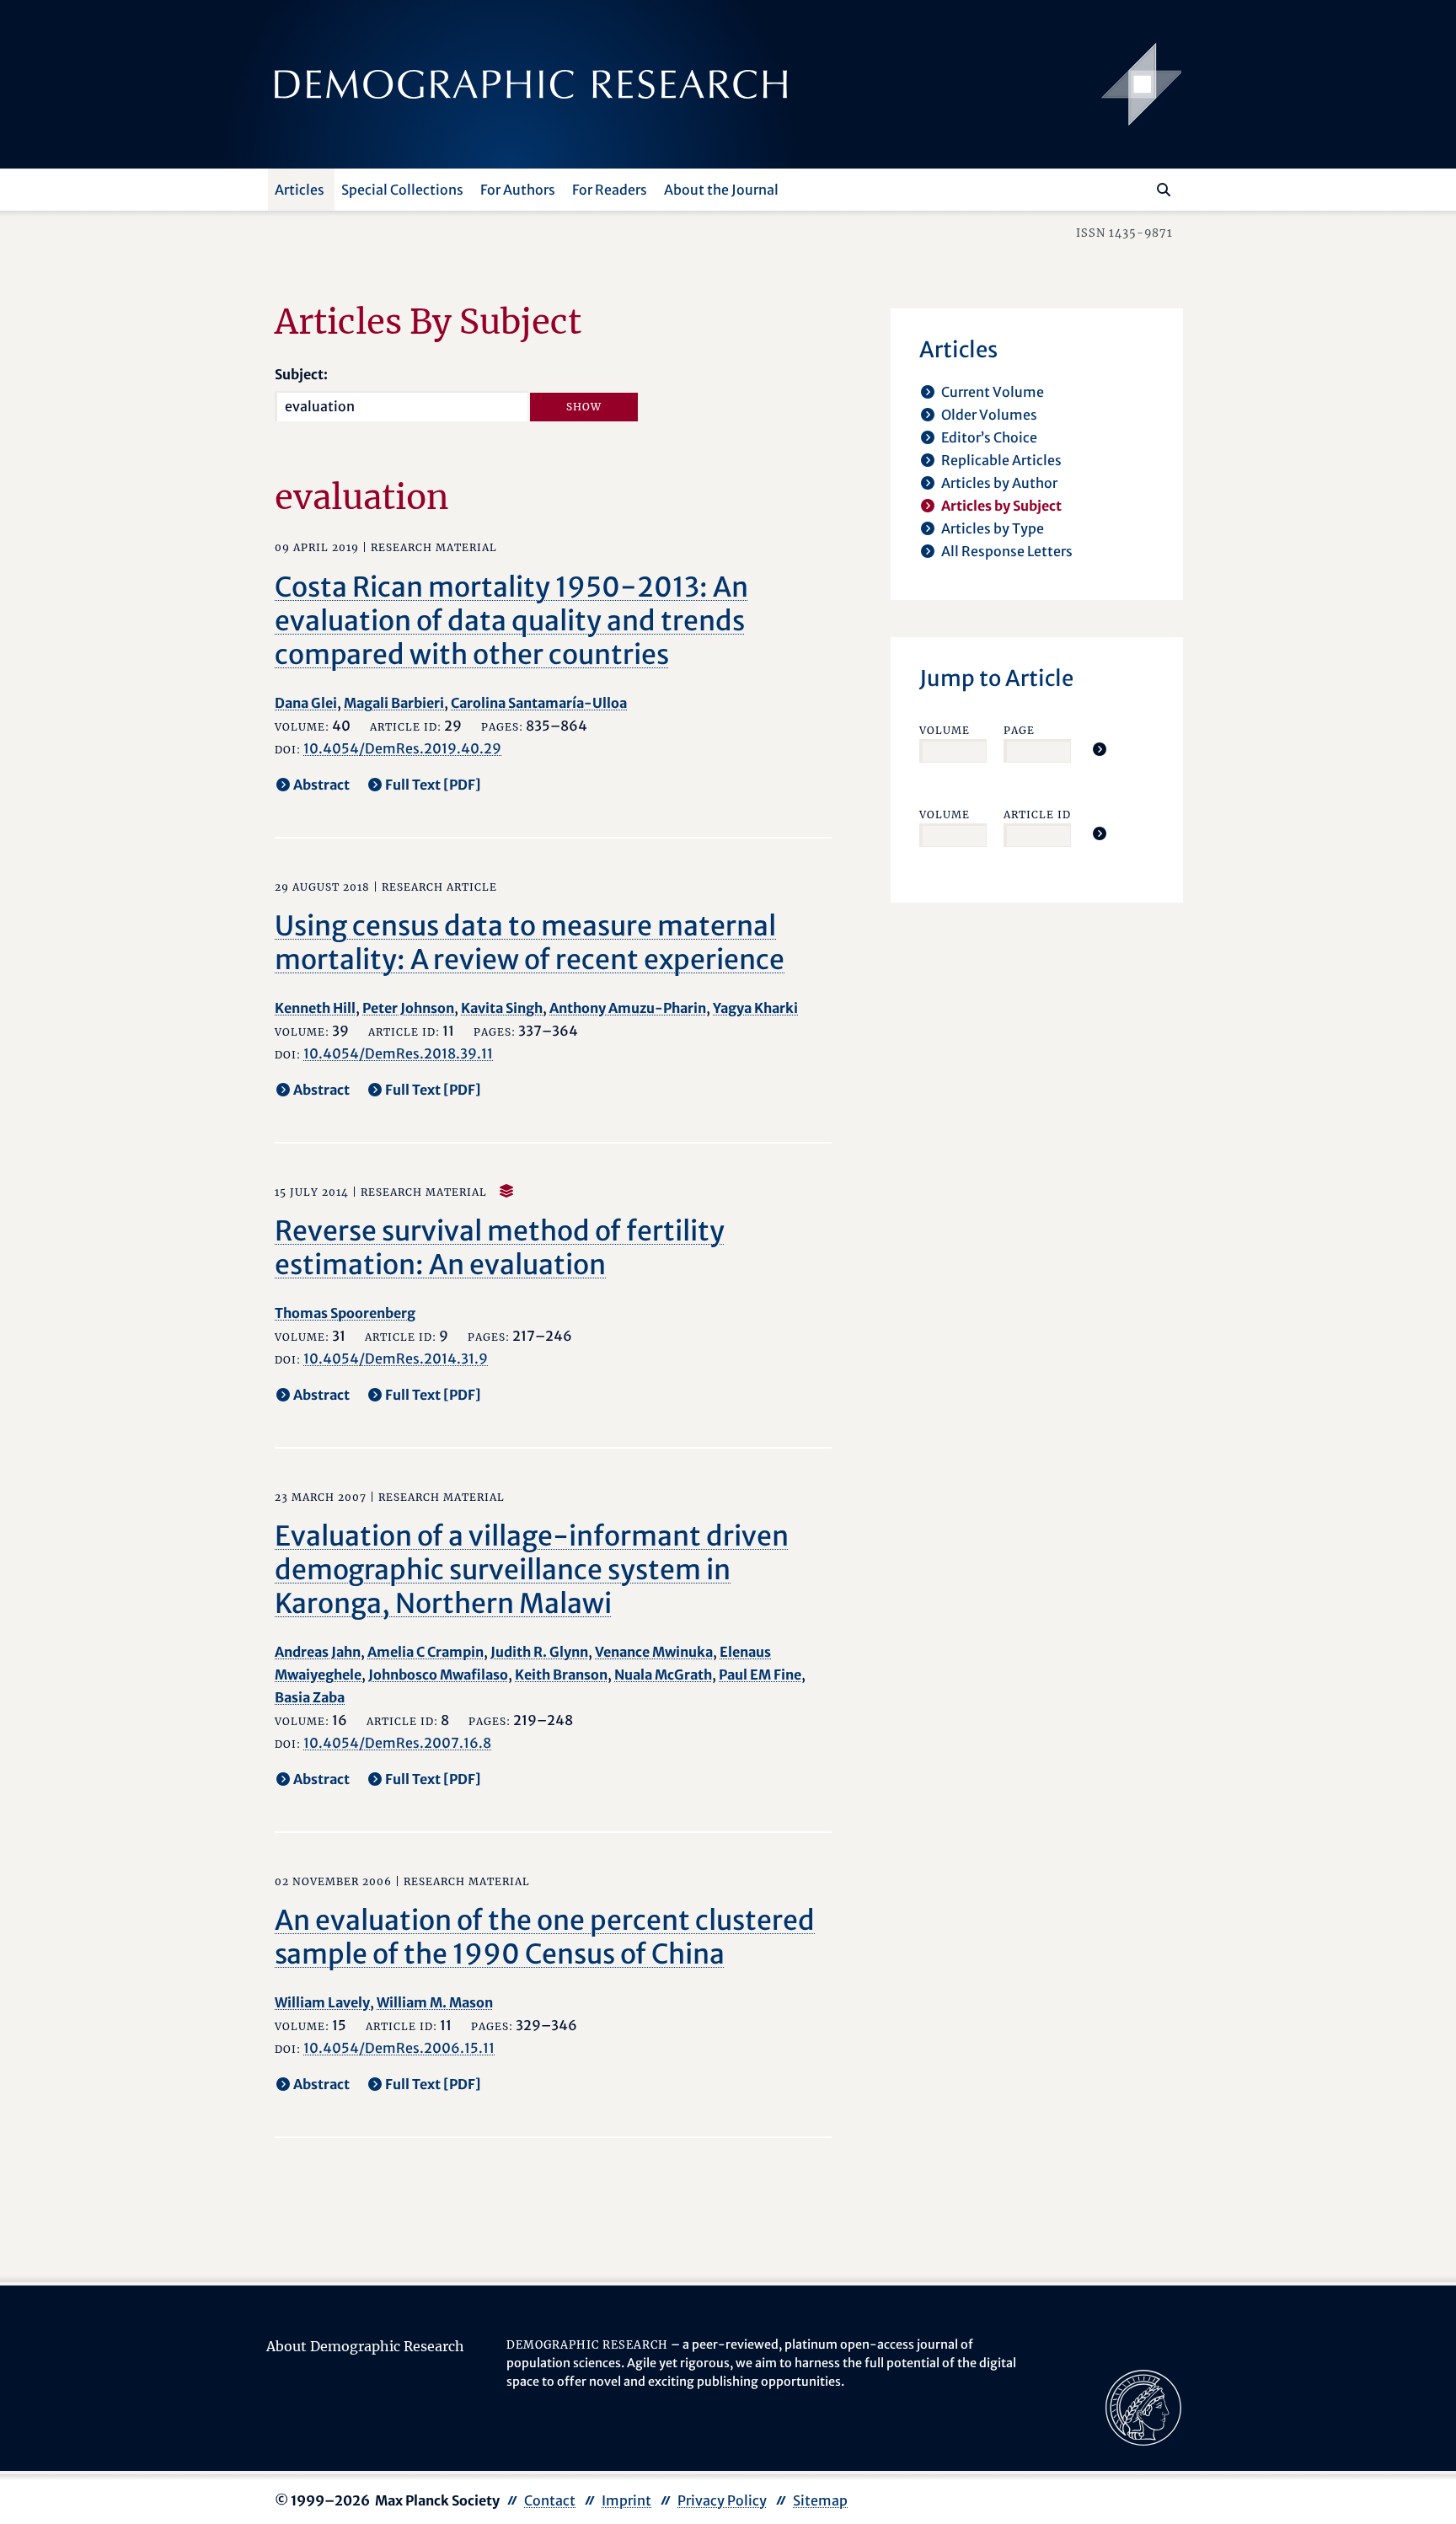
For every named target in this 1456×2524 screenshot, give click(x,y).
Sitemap (820, 2500)
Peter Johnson (408, 1008)
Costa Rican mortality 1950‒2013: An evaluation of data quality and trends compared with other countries (511, 621)
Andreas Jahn (318, 1652)
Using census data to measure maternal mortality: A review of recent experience (530, 943)
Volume (945, 730)
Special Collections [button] (402, 190)
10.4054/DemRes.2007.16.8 (397, 1743)
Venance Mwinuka (654, 1652)
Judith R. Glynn (539, 1652)
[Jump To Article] (1100, 749)
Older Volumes (989, 415)
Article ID (1037, 815)
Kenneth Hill (315, 1008)
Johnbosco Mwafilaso (438, 1675)
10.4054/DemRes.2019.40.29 (402, 748)
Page (1019, 730)
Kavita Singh (502, 1008)
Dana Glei (306, 703)
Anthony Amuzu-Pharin (628, 1008)
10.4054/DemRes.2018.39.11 (398, 1053)
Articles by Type (993, 528)
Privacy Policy (722, 2500)
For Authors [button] (518, 190)
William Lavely (322, 2002)
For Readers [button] (610, 190)
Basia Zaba (310, 1697)
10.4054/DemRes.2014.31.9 (396, 1358)
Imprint (626, 2500)
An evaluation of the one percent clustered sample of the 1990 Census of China (545, 1937)
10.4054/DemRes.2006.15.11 (399, 2048)
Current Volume (993, 392)
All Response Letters (1007, 551)
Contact (550, 2500)
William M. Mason (435, 2002)
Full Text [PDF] (433, 785)
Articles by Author (999, 483)
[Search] (1164, 190)
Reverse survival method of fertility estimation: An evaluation (500, 1248)
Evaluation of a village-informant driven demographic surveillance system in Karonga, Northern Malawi (532, 1570)
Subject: (301, 374)
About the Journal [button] (721, 190)
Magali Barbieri (394, 703)
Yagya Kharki (755, 1008)
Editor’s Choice (989, 437)
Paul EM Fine (760, 1675)
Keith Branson (561, 1675)
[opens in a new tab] (1143, 2407)
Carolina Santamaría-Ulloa (539, 703)
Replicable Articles (1001, 460)
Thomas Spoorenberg (345, 1313)
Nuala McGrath (663, 1675)
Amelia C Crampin (426, 1652)
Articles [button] (300, 190)
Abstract (321, 785)
